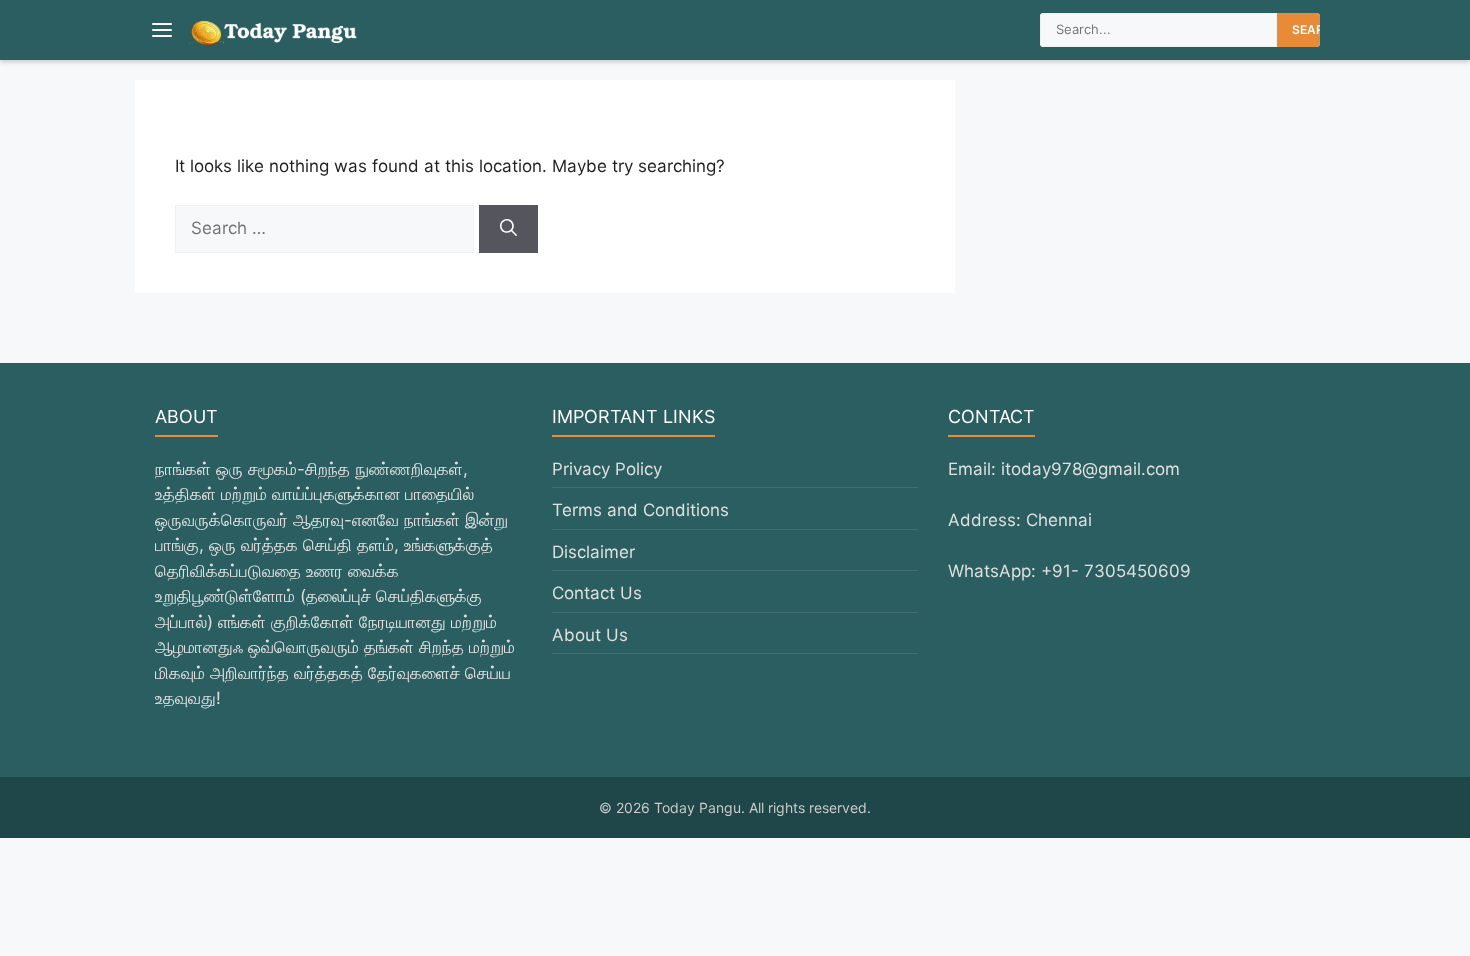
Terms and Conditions (640, 510)
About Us (590, 635)
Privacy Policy (607, 469)
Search (1317, 29)
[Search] (508, 229)
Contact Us (597, 593)
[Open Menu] (162, 30)
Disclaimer (593, 552)
